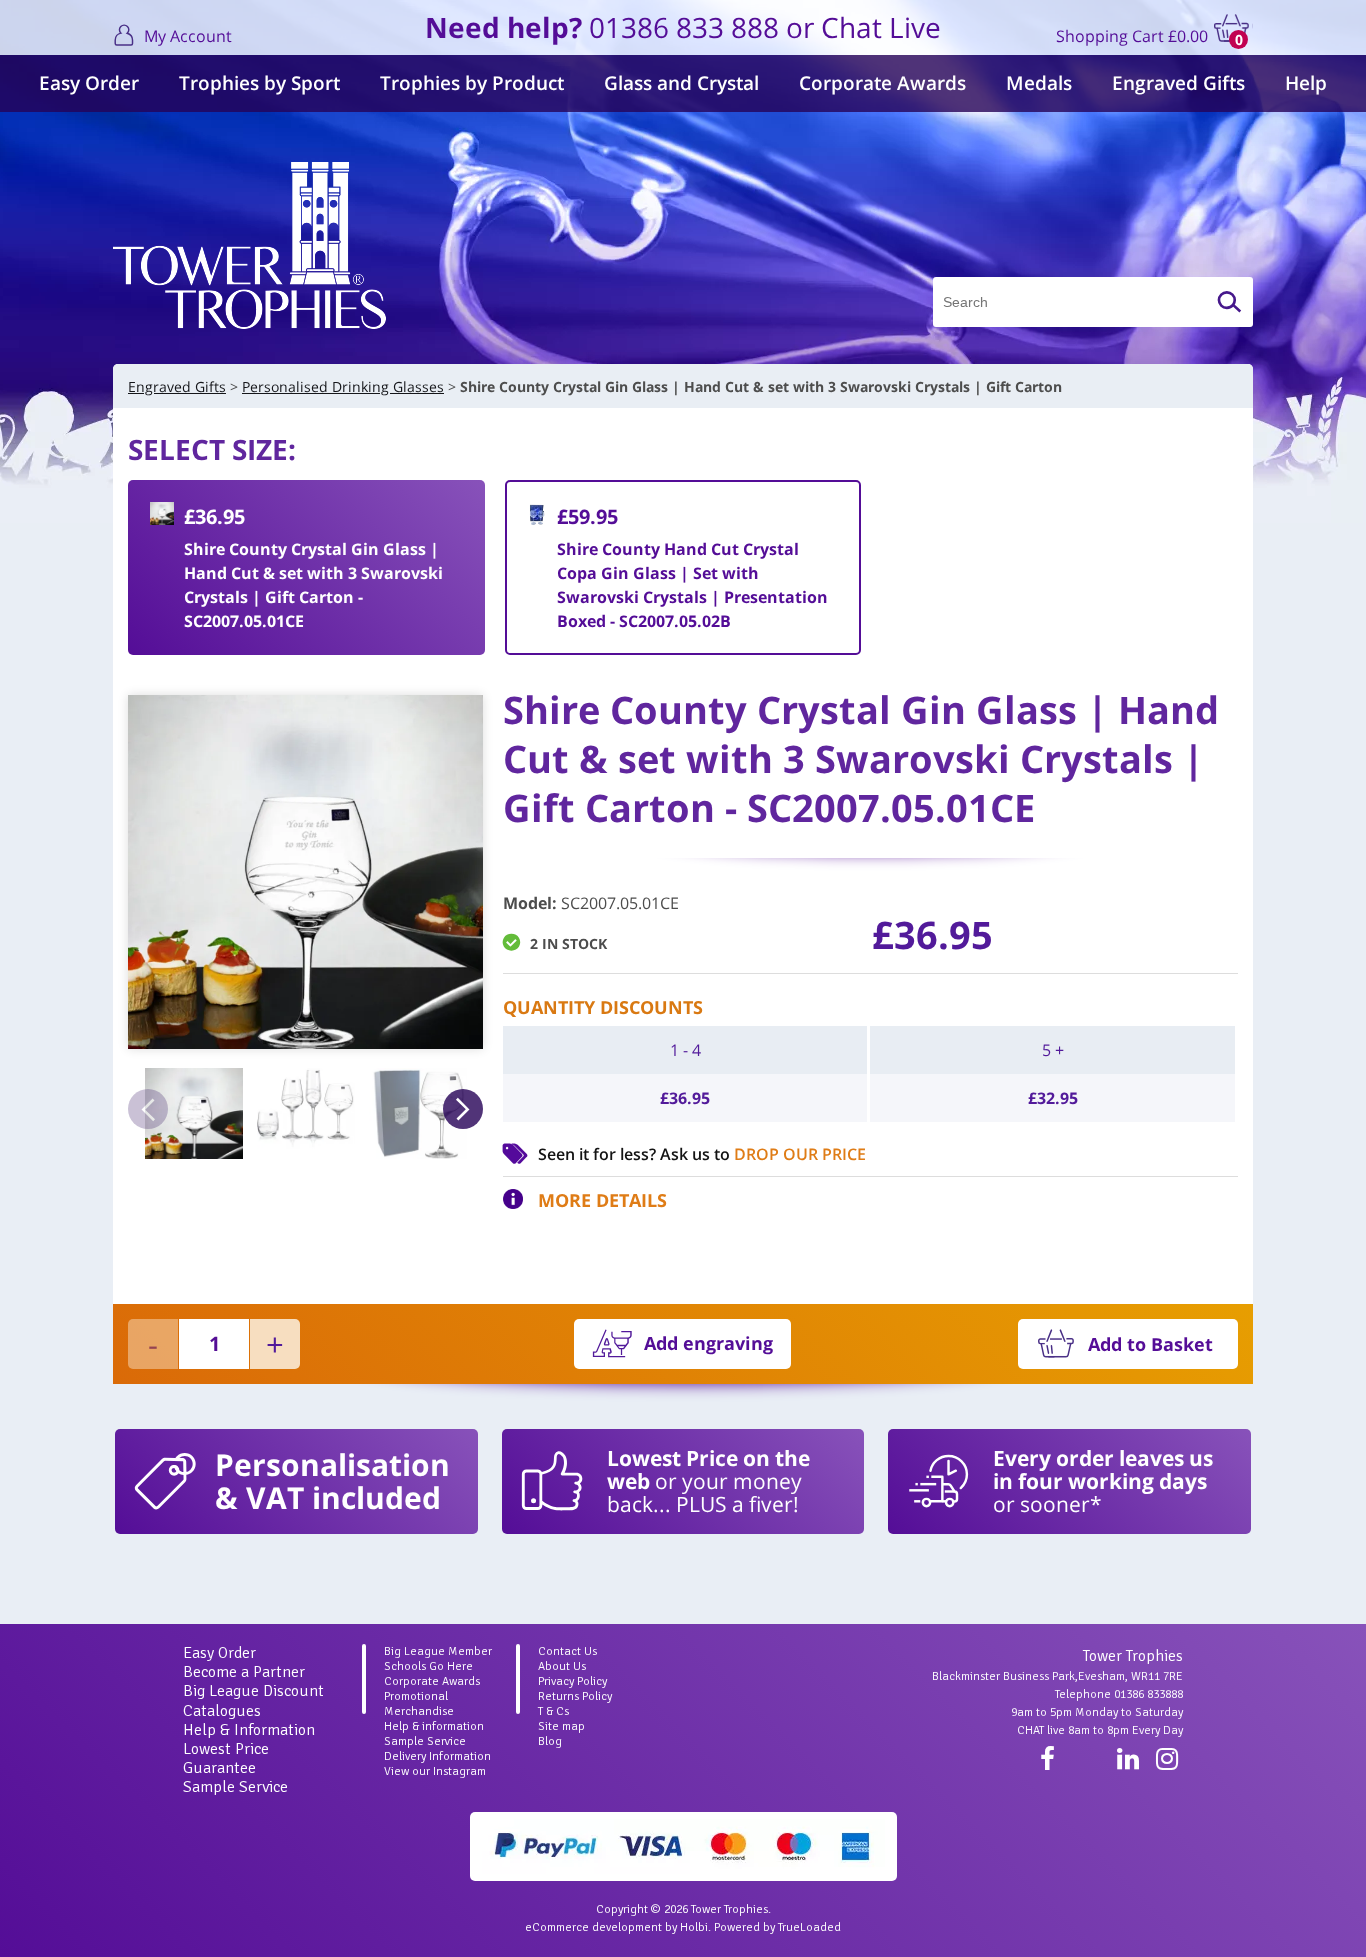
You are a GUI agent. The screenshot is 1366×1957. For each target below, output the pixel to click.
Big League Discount (253, 1691)
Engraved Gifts (1178, 83)
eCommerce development (593, 1927)
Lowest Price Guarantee (226, 1758)
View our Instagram (435, 1771)
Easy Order (89, 83)
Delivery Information (437, 1756)
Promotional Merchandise (419, 1704)
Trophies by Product (472, 83)
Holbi (694, 1927)
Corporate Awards (882, 83)
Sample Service (235, 1787)
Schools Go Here (428, 1666)
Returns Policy (575, 1696)
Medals (1039, 83)
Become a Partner (244, 1672)
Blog (550, 1741)
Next (463, 1109)
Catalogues (222, 1711)
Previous (148, 1109)
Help (1306, 83)
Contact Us (567, 1651)
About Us (562, 1666)
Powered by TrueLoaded (777, 1927)
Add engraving (708, 1343)
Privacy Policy (572, 1681)
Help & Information (249, 1730)
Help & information (434, 1726)
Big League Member (438, 1651)
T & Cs (553, 1711)
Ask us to (763, 1154)
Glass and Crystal (681, 83)
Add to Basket (1150, 1344)
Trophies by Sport (259, 83)
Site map (561, 1726)
